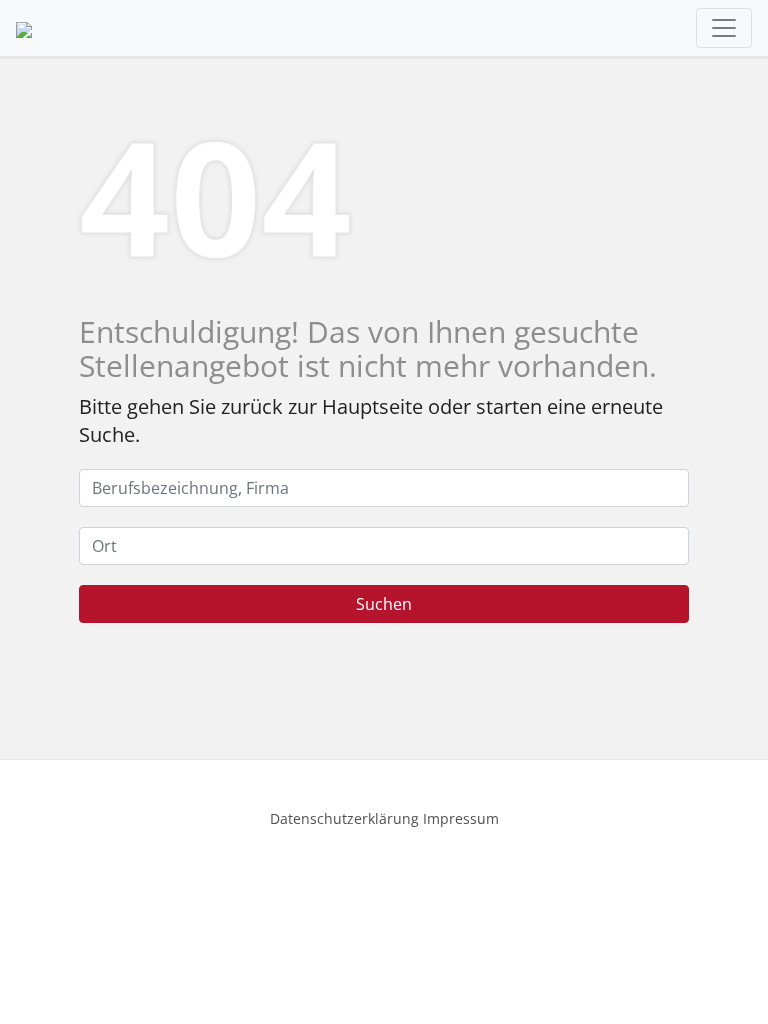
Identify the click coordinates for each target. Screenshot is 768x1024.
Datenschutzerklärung (344, 818)
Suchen (384, 604)
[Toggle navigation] (724, 28)
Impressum (461, 818)
